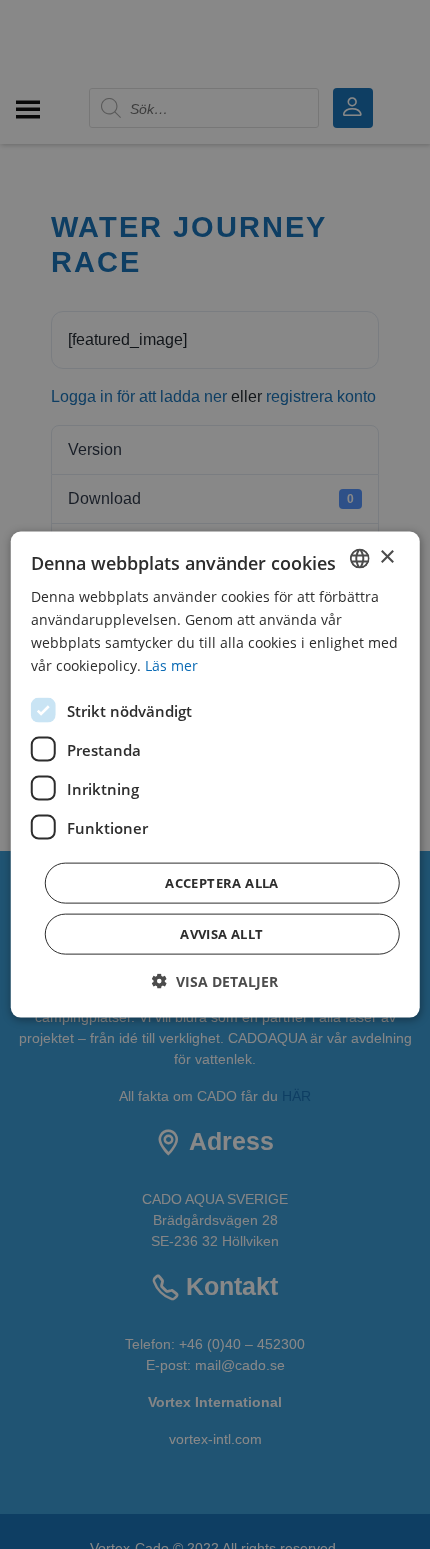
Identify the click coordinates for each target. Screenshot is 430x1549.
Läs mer (171, 665)
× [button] (386, 557)
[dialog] (215, 774)
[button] (215, 981)
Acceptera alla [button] (222, 883)
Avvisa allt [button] (221, 934)
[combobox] (359, 558)
